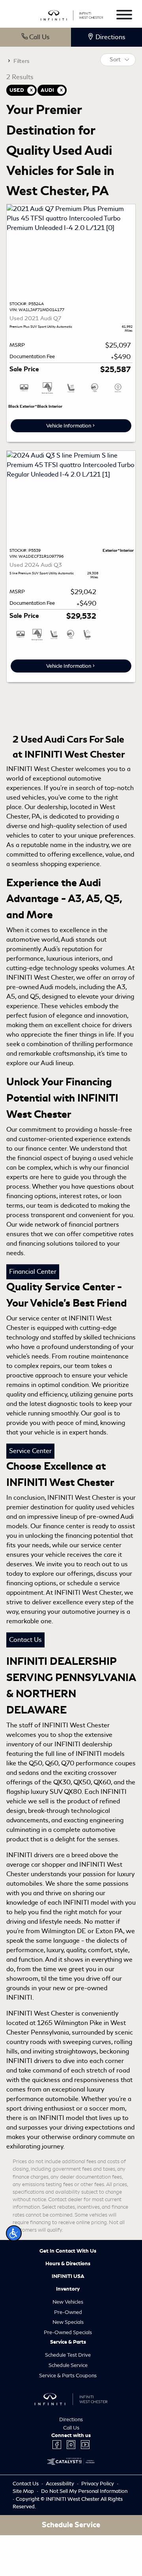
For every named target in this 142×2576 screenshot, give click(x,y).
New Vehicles (68, 2302)
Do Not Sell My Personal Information (84, 2491)
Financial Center (33, 1272)
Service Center (30, 1451)
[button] (14, 2233)
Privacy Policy (98, 2484)
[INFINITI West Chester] (72, 14)
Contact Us (25, 1640)
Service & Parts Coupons (68, 2376)
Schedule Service (68, 2365)
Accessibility (61, 2484)
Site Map (24, 2491)
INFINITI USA (68, 2276)
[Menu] (124, 16)
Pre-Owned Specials (68, 2332)
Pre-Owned (68, 2312)
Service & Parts (68, 2342)
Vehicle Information (69, 426)
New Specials (68, 2322)
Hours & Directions (68, 2264)
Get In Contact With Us (68, 2251)
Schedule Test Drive (68, 2355)
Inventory (68, 2289)
